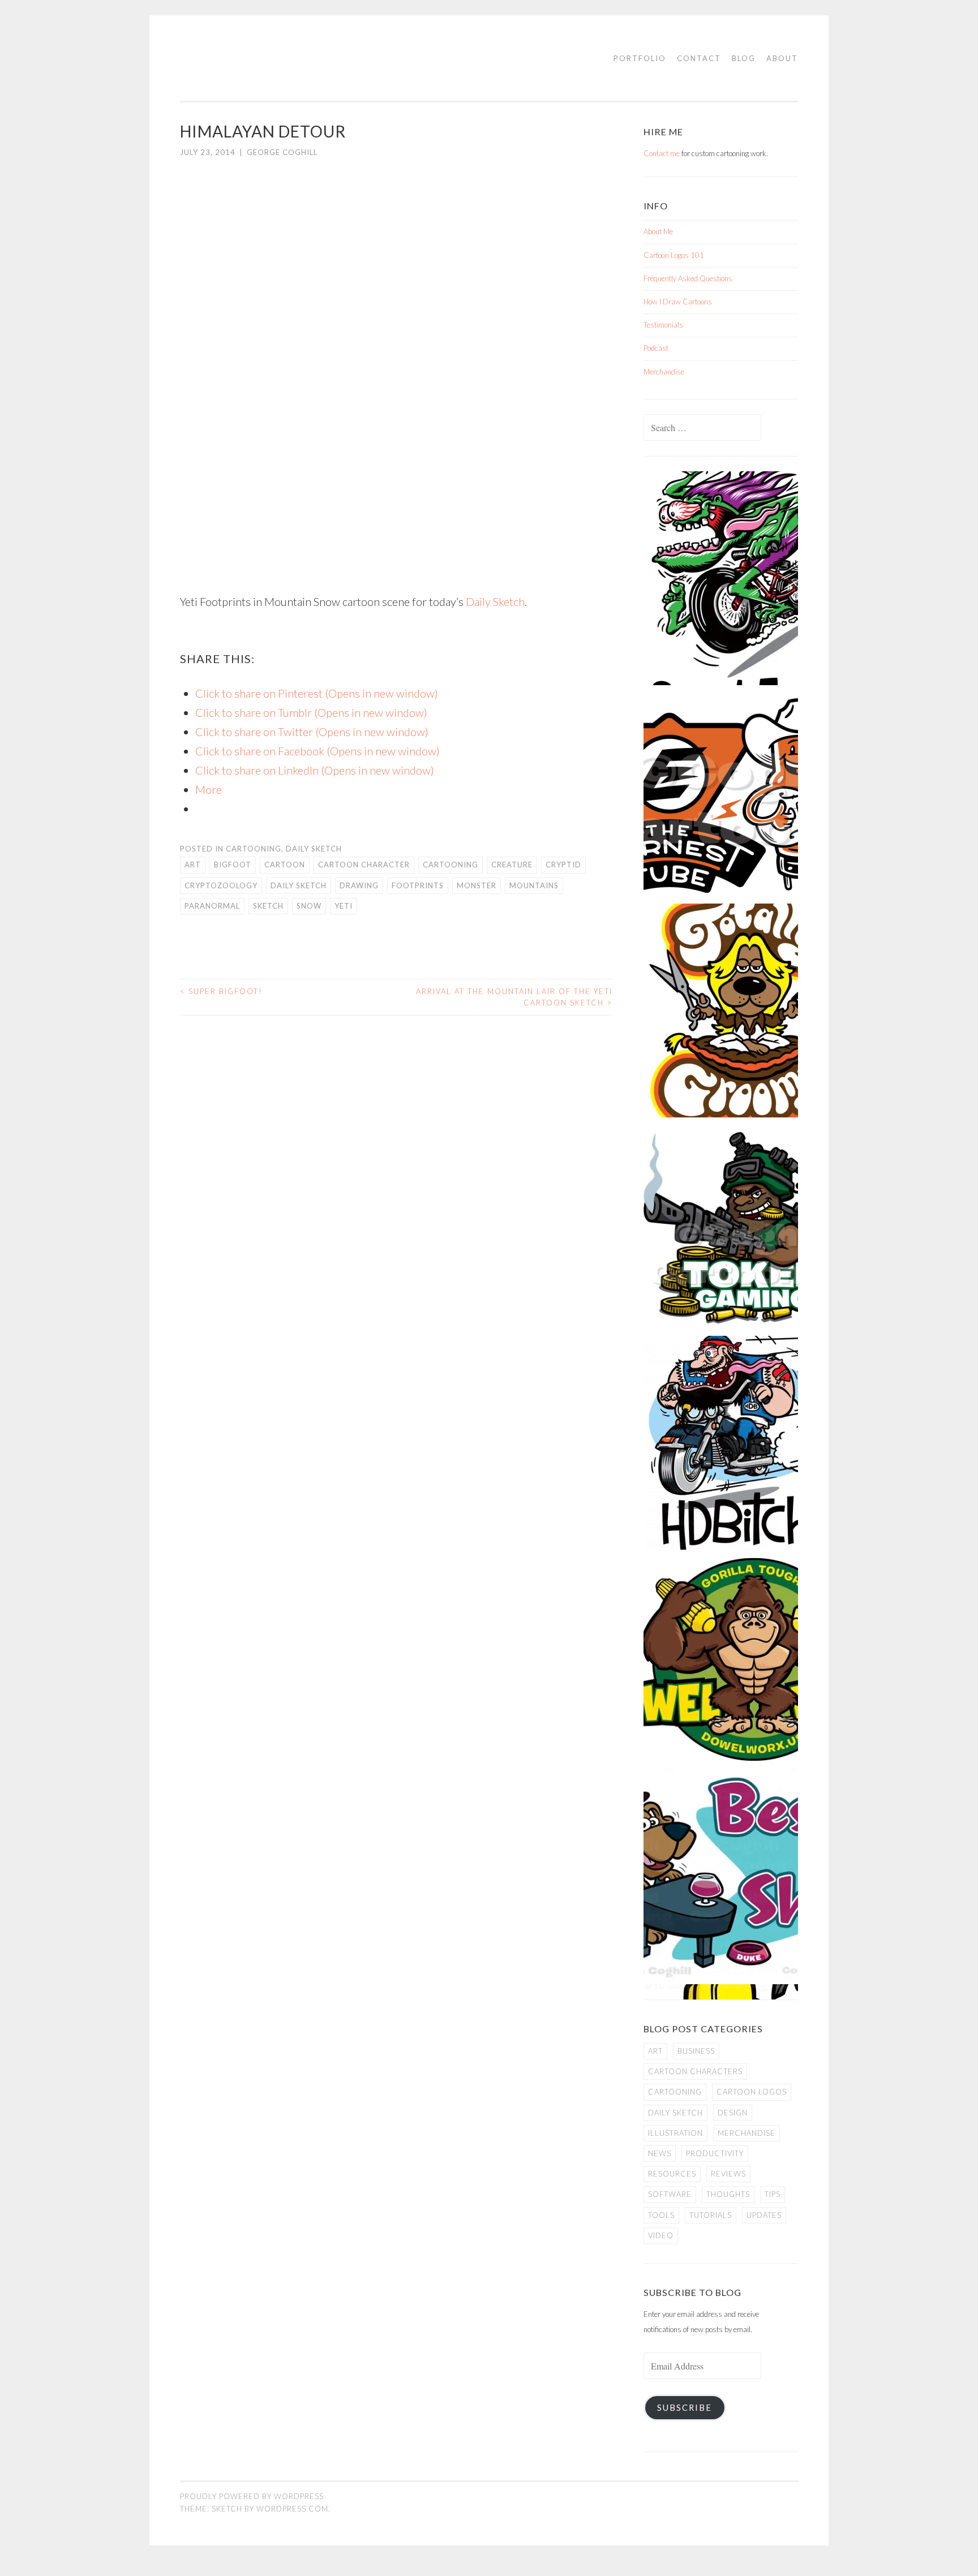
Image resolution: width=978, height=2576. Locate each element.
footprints (418, 885)
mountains (534, 885)
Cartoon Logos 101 (674, 255)
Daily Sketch (495, 601)
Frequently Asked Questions (688, 278)
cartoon (285, 865)
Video (661, 2235)
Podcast (656, 348)
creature (512, 865)
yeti (344, 906)
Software (670, 2194)
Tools (661, 2215)
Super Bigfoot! (221, 991)
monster (477, 885)
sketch (268, 906)
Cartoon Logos (752, 2092)
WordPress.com (292, 2509)
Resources (672, 2174)
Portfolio (640, 58)
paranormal (212, 906)
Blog (744, 58)
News (660, 2153)
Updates (764, 2215)
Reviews (728, 2174)
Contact (699, 58)
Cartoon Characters (695, 2071)
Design (733, 2113)
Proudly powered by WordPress (252, 2496)
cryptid (563, 865)
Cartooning (254, 849)
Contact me (662, 153)
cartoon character (364, 865)
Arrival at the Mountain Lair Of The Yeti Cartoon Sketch (514, 997)
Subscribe (685, 2408)
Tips (773, 2194)
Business (696, 2051)
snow (309, 906)
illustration (675, 2133)
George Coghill (282, 152)
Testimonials (663, 325)
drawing (359, 885)
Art (193, 865)
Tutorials (711, 2215)
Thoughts (728, 2194)
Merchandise (664, 372)
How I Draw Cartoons (678, 302)
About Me (658, 231)
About (782, 58)
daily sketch (299, 885)
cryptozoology (221, 885)
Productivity (715, 2153)
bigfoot (233, 865)
